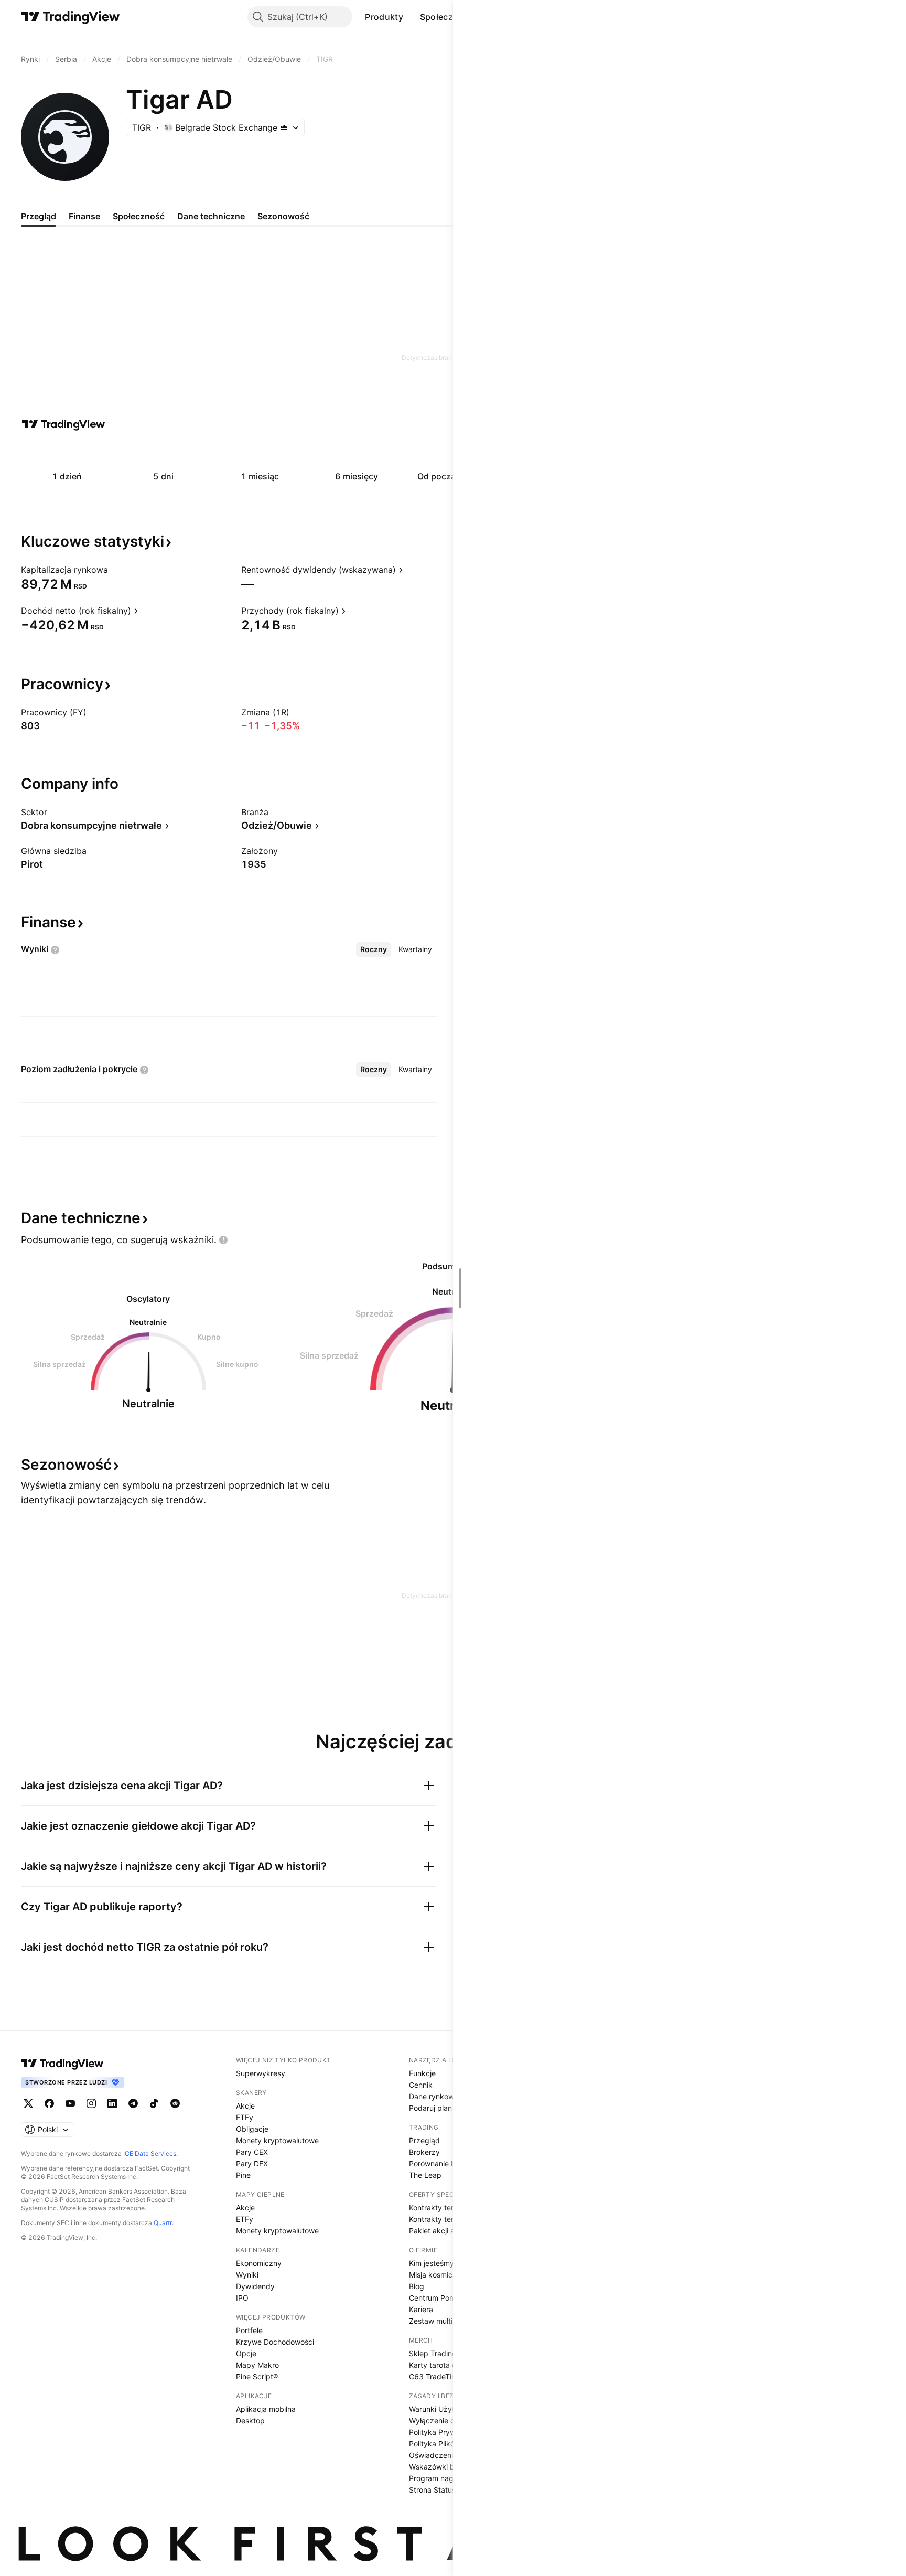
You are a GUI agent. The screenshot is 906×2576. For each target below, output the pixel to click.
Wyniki (247, 2275)
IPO (242, 2298)
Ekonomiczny (259, 2263)
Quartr (163, 2223)
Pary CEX (252, 2152)
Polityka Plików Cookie (447, 2444)
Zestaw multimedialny (446, 2321)
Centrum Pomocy (439, 2298)
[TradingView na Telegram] (133, 2103)
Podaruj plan (430, 2108)
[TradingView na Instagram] (91, 2103)
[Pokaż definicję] (115, 570)
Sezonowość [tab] (283, 216)
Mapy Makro (257, 2365)
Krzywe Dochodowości (275, 2342)
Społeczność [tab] (139, 216)
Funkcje (422, 2073)
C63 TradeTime (435, 2376)
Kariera (421, 2309)
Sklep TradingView (441, 2353)
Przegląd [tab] (39, 216)
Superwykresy (261, 2073)
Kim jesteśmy (432, 2263)
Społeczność (447, 17)
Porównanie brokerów (446, 2163)
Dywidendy (255, 2286)
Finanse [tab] (84, 216)
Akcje (245, 2106)
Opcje (246, 2353)
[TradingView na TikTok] (154, 2103)
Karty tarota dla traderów (452, 2365)
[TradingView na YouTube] (70, 2103)
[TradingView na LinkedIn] (112, 2103)
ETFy (245, 2117)
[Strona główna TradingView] (71, 17)
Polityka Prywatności (445, 2432)
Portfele (249, 2330)
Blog (417, 2286)
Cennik (421, 2085)
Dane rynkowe (434, 2096)
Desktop (250, 2420)
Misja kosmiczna (437, 2275)
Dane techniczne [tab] (211, 216)
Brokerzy (424, 2152)
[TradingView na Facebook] (49, 2103)
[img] (284, 127)
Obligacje (252, 2129)
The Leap (425, 2175)
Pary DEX (252, 2163)
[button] (411, 17)
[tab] (374, 949)
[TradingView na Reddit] (175, 2103)
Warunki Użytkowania (446, 2409)
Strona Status (432, 2490)
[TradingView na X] (28, 2103)
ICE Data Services (150, 2153)
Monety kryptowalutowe (277, 2140)
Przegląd (424, 2140)
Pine (243, 2175)
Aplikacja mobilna (266, 2409)
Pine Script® (257, 2376)
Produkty (384, 17)
